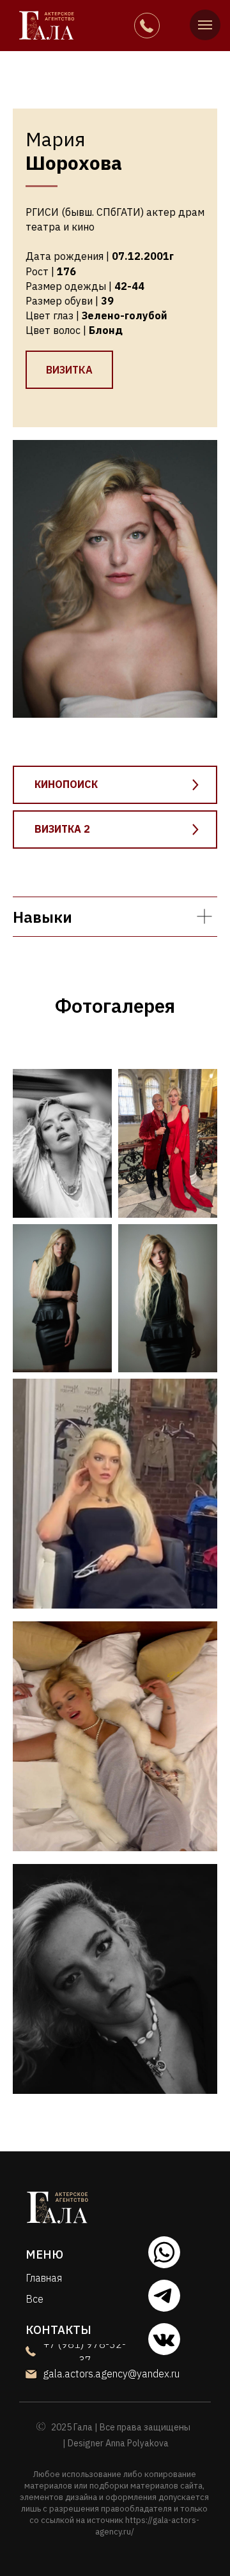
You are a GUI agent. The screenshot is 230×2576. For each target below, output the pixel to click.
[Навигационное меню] (205, 25)
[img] (47, 25)
